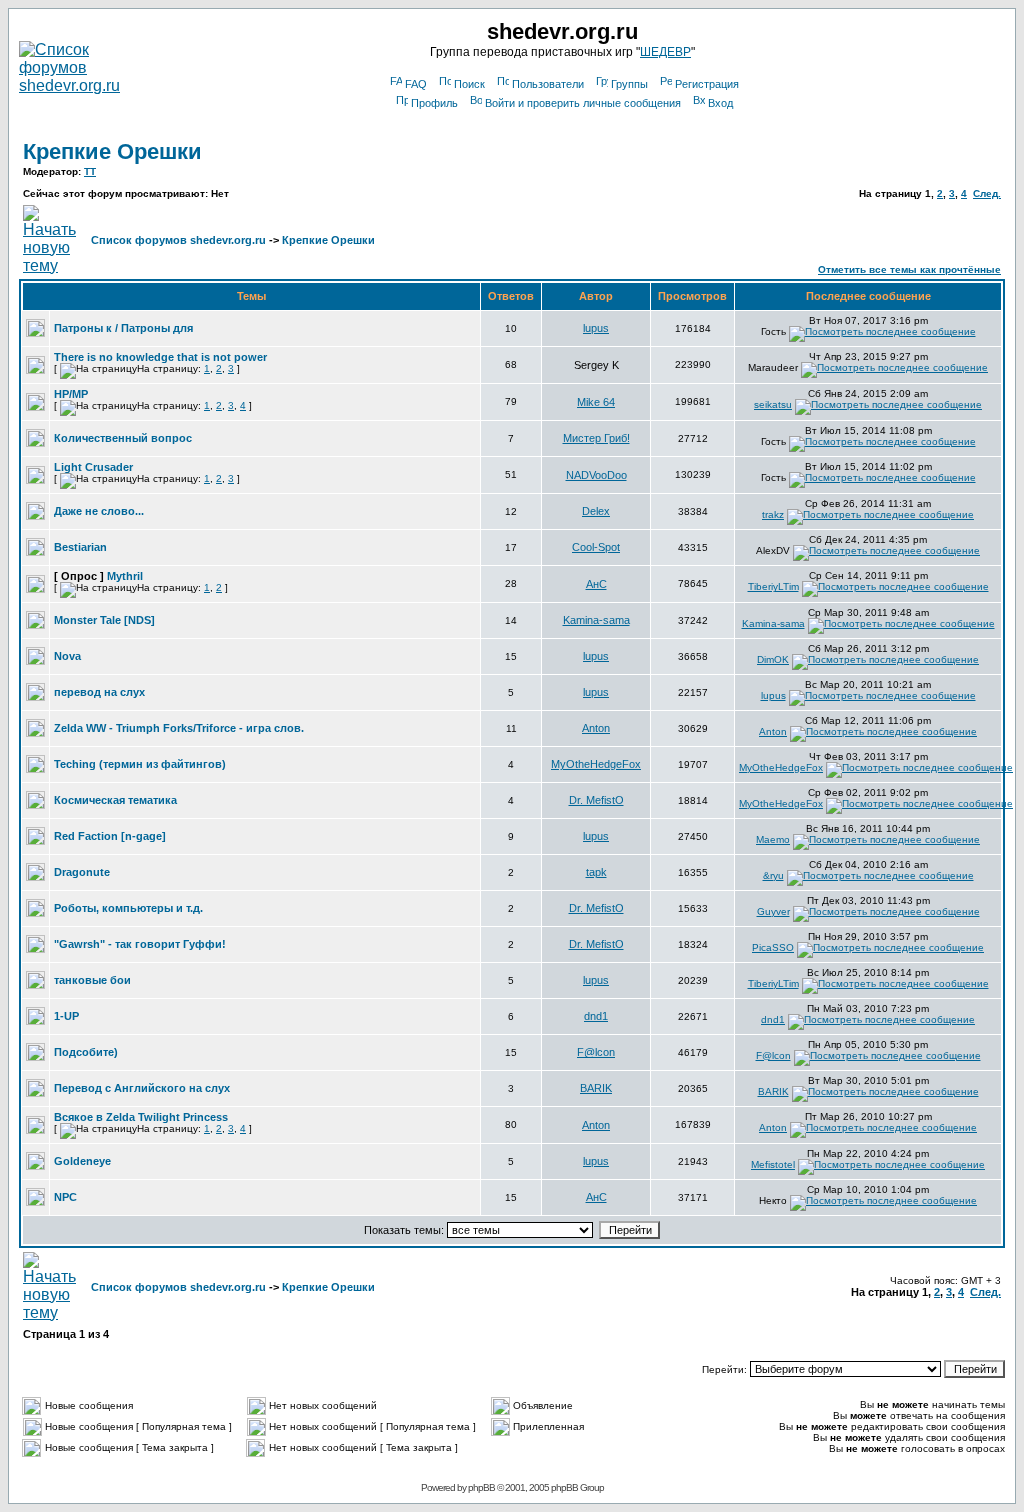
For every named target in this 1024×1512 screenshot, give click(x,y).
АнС (596, 584)
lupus (596, 328)
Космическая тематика (115, 800)
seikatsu (773, 404)
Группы (629, 84)
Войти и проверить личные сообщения (583, 103)
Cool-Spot (596, 547)
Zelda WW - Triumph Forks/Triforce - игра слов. (179, 728)
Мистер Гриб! (596, 438)
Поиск (469, 84)
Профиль (434, 103)
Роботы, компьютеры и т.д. (128, 908)
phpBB (481, 1487)
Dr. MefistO (596, 800)
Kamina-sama (596, 620)
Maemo (773, 839)
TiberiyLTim (773, 586)
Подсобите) (86, 1052)
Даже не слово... (99, 511)
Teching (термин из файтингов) (140, 764)
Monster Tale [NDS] (104, 620)
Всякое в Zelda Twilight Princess (141, 1117)
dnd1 (596, 1016)
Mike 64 (596, 402)
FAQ (416, 84)
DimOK (773, 659)
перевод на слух (99, 692)
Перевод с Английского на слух (142, 1088)
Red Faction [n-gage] (110, 836)
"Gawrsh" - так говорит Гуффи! (140, 944)
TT (90, 171)
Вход (720, 103)
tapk (596, 872)
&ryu (773, 875)
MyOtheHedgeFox (596, 764)
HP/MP (71, 394)
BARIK (596, 1088)
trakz (773, 514)
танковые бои (92, 980)
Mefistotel (773, 1164)
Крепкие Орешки (112, 151)
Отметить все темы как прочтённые (909, 269)
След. (987, 193)
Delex (596, 511)
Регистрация (707, 84)
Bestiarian (80, 547)
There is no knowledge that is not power (160, 357)
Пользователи (548, 84)
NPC (65, 1197)
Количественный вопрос (123, 438)
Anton (596, 728)
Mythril (125, 576)
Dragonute (82, 872)
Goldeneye (82, 1161)
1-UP (66, 1016)
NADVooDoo (596, 475)
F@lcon (596, 1052)
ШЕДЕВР (665, 52)
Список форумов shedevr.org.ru (178, 240)
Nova (67, 656)
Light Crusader (93, 467)
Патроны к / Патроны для (123, 328)
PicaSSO (773, 947)
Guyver (773, 911)
